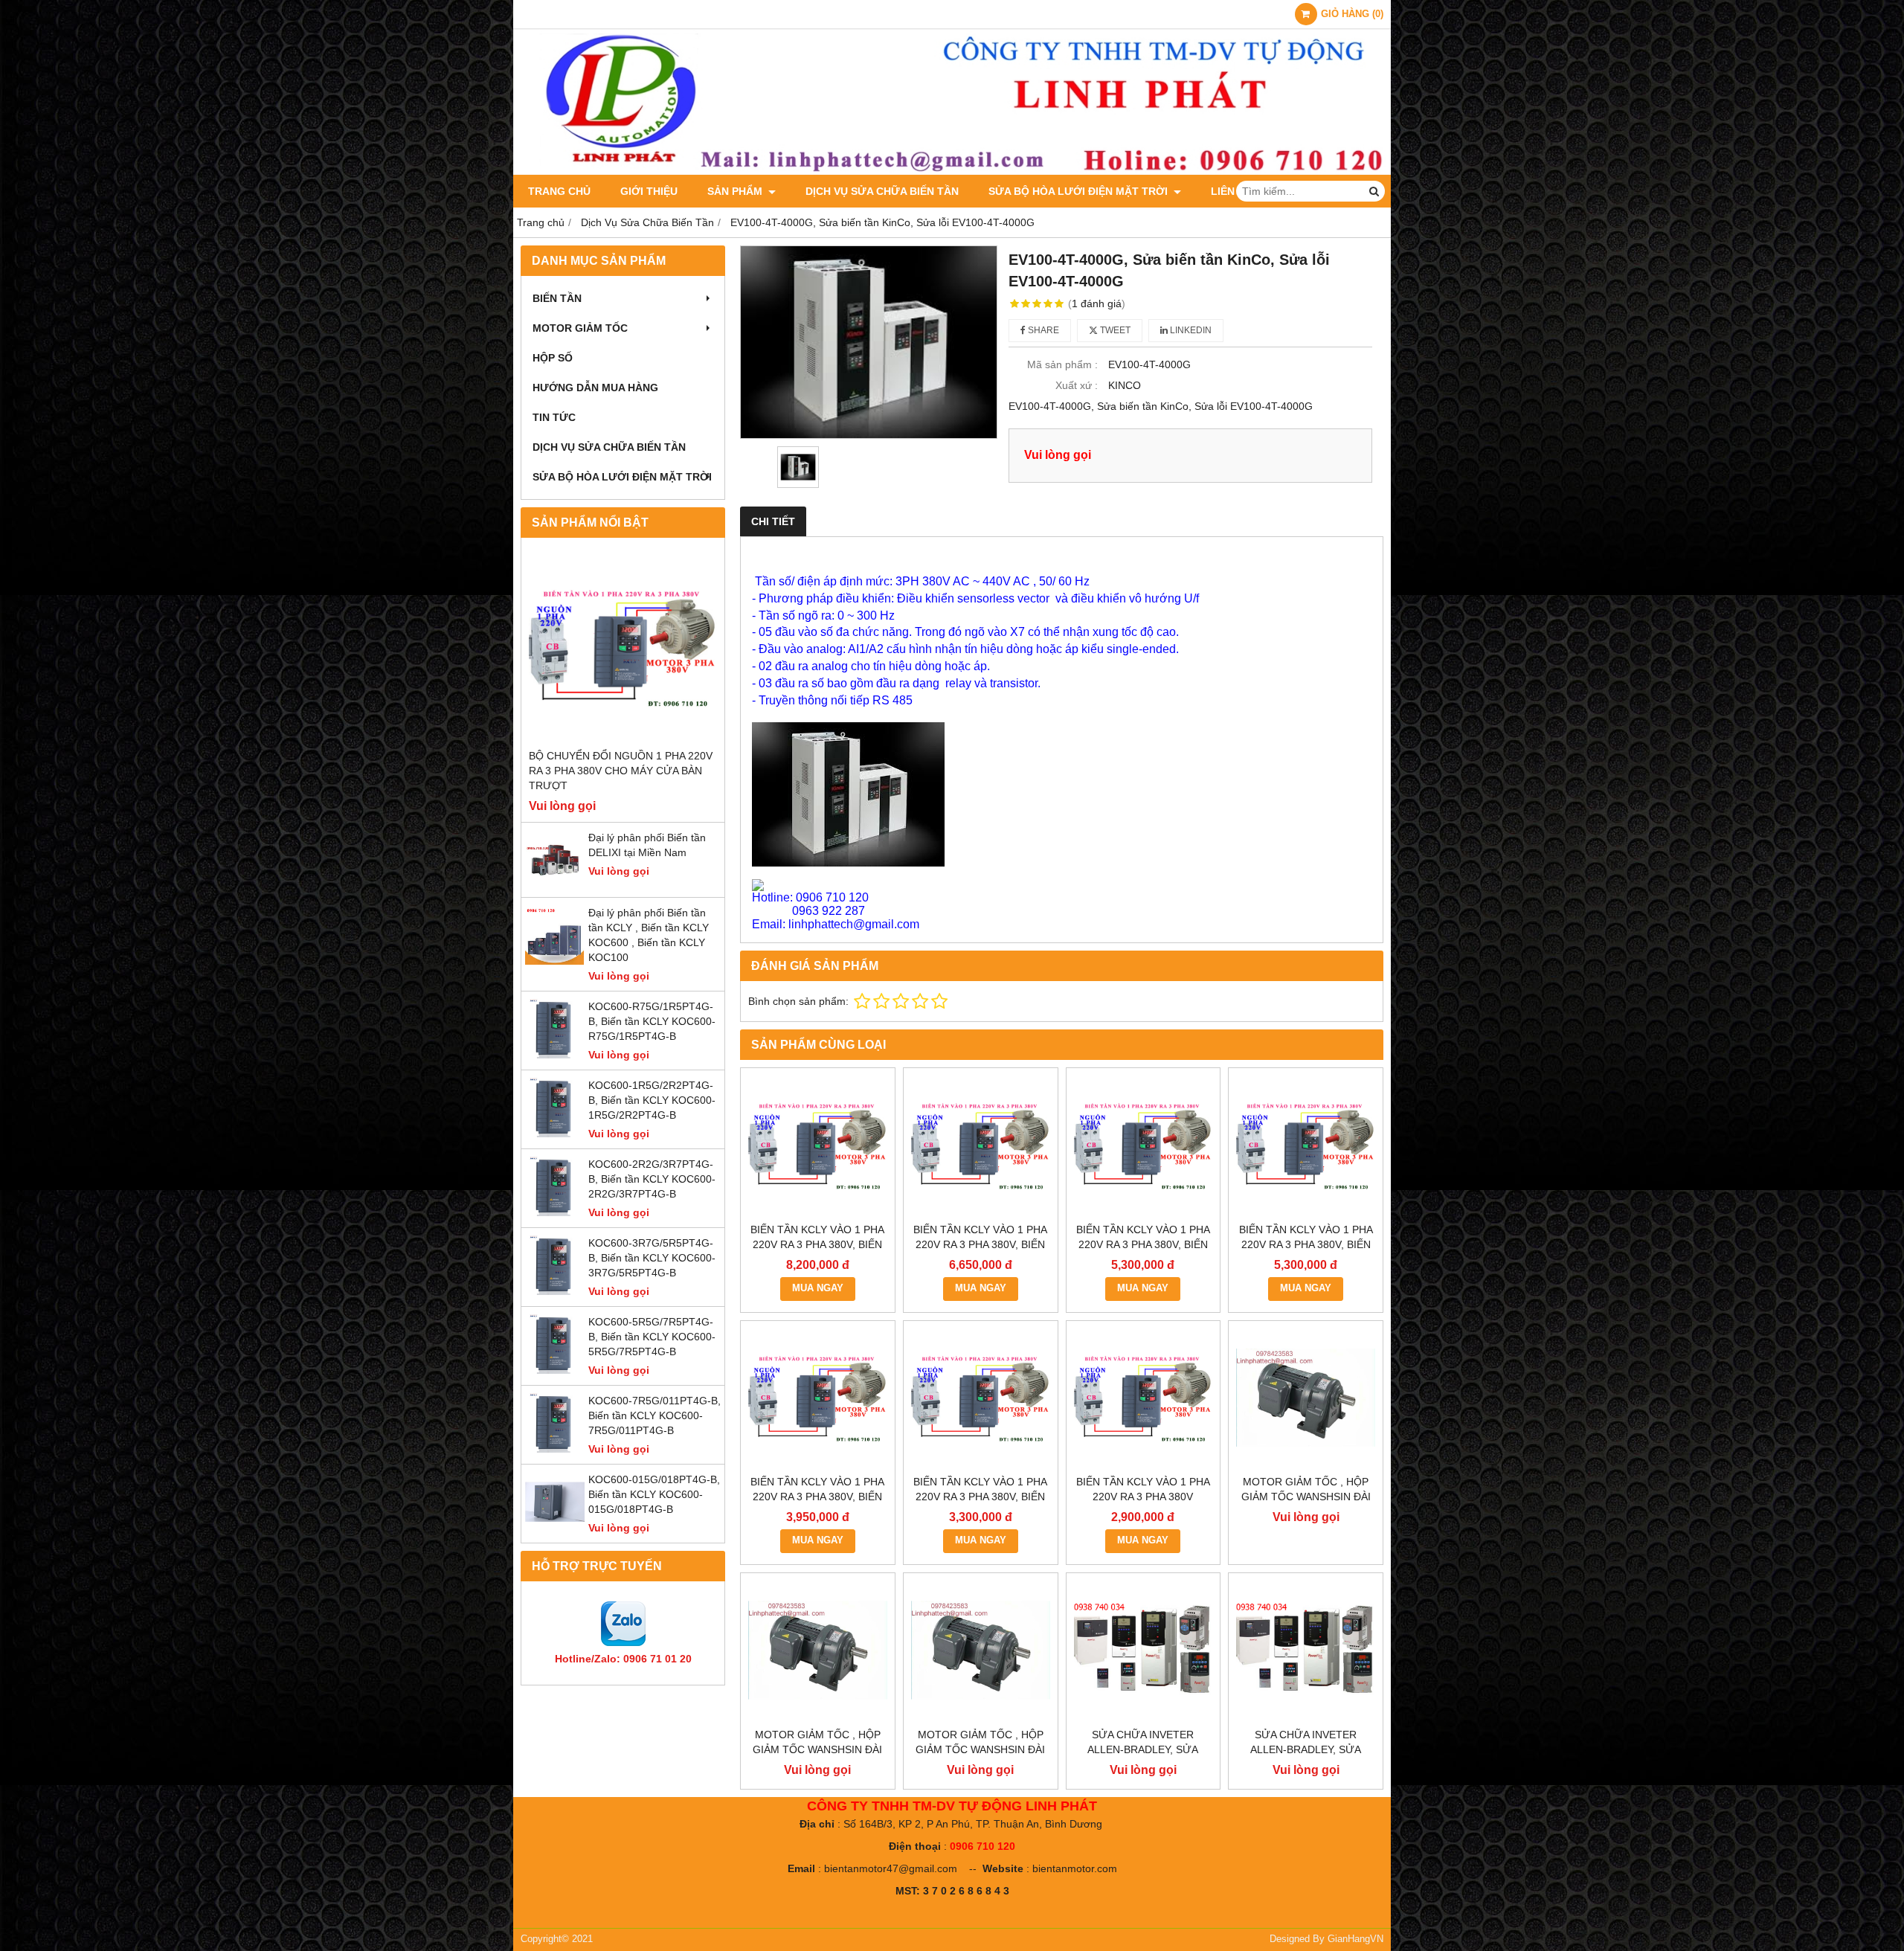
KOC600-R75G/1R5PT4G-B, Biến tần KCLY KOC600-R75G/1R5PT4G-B (652, 1021)
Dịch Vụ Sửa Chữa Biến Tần (882, 191)
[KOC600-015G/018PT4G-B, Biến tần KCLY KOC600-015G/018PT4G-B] (555, 1528)
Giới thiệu (649, 191)
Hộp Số (553, 358)
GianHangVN (1355, 1939)
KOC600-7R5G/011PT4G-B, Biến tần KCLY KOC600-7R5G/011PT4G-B (654, 1415)
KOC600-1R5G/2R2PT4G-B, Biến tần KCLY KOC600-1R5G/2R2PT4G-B (652, 1100)
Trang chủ (559, 191)
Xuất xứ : (1077, 385)
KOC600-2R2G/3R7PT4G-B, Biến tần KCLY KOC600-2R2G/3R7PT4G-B (652, 1179)
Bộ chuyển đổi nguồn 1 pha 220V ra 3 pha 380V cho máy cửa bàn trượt (621, 771)
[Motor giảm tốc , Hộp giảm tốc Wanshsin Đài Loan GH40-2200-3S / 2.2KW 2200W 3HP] (1306, 1398)
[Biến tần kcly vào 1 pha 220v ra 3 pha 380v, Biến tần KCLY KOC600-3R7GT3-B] (1306, 1145)
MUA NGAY (818, 1288)
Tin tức (554, 417)
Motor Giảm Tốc (580, 328)
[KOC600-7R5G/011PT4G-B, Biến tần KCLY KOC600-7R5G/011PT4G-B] (555, 1449)
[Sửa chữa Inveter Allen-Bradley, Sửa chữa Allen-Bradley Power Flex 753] (1306, 1650)
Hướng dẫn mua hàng (595, 388)
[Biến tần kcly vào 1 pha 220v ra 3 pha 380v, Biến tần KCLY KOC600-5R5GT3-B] (1144, 1145)
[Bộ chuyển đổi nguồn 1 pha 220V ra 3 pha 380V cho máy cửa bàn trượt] (623, 647)
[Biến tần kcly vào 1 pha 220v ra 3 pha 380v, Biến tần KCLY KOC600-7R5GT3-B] (981, 1145)
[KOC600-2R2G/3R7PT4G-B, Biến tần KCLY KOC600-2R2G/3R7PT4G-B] (555, 1212)
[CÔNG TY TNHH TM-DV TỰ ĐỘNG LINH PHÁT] (952, 171)
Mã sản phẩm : (1062, 364)
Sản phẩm (736, 191)
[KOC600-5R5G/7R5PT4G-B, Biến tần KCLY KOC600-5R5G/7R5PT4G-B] (555, 1370)
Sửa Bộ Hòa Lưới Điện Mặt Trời (1080, 191)
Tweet (1114, 330)
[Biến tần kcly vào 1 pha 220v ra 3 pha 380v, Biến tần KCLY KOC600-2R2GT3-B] (818, 1398)
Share (1042, 330)
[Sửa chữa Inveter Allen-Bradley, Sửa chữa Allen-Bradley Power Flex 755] (1144, 1650)
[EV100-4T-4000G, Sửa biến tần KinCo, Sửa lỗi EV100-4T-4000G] (869, 342)
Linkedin (1190, 330)
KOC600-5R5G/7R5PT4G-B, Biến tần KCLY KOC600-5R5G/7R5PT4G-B (652, 1337)
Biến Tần (557, 298)
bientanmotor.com (1075, 1868)
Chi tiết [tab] (773, 521)
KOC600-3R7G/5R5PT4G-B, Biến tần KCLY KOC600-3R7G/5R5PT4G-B (652, 1258)
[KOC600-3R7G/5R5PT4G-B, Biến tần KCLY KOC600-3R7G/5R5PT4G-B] (555, 1291)
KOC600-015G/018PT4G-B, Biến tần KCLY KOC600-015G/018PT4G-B (654, 1494)
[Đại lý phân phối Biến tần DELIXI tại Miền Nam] (555, 886)
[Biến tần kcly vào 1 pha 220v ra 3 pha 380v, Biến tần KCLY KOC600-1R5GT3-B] (981, 1398)
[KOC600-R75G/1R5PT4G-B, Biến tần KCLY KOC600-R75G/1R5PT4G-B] (555, 1055)
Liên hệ (1231, 191)
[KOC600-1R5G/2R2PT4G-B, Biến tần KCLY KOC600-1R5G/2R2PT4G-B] (555, 1134)
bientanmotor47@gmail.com (891, 1868)
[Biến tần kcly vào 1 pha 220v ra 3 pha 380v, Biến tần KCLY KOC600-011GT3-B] (818, 1145)
